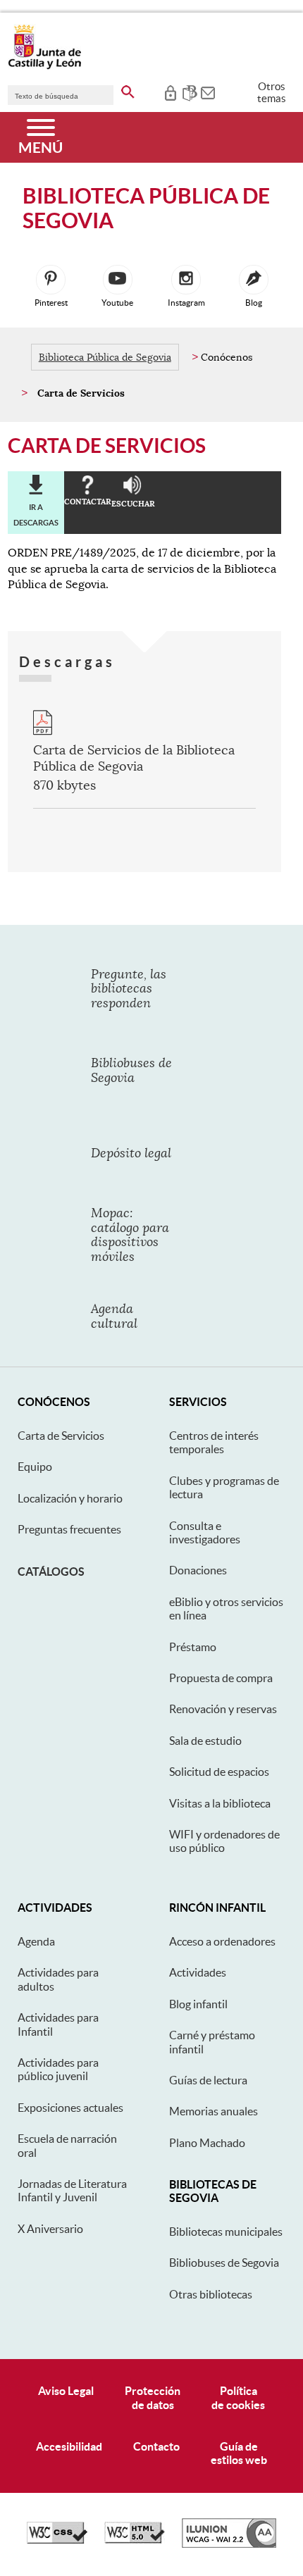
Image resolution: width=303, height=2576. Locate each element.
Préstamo (193, 1647)
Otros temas (272, 92)
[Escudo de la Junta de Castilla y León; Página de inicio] (44, 66)
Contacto (156, 2446)
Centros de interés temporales (214, 1442)
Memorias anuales (214, 2111)
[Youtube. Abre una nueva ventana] (118, 280)
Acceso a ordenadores (222, 1941)
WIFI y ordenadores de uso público (224, 1841)
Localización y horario (70, 1498)
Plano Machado (207, 2143)
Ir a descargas (36, 515)
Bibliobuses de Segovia (224, 2263)
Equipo (35, 1467)
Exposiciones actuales (70, 2108)
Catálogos (51, 1572)
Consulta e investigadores (205, 1532)
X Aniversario (50, 2229)
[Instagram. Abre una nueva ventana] (186, 280)
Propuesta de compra (221, 1678)
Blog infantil (198, 2004)
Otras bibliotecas (211, 2294)
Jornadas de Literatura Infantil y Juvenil (72, 2190)
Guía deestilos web (239, 2453)
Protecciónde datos (153, 2397)
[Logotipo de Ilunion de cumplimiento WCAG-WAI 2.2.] (229, 2544)
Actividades (198, 1972)
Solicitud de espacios (219, 1772)
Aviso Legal (66, 2391)
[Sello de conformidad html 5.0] (135, 2540)
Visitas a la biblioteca (220, 1803)
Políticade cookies (238, 2397)
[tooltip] (170, 92)
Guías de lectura (208, 2080)
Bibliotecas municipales (226, 2232)
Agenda (36, 1941)
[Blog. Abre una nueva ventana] (254, 280)
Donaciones (198, 1570)
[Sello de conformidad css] (57, 2540)
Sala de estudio (205, 1741)
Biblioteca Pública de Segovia (105, 357)
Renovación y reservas (223, 1709)
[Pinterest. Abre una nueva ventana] (51, 280)
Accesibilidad (69, 2446)
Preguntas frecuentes (69, 1529)
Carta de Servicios (61, 1436)
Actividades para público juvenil (58, 2069)
